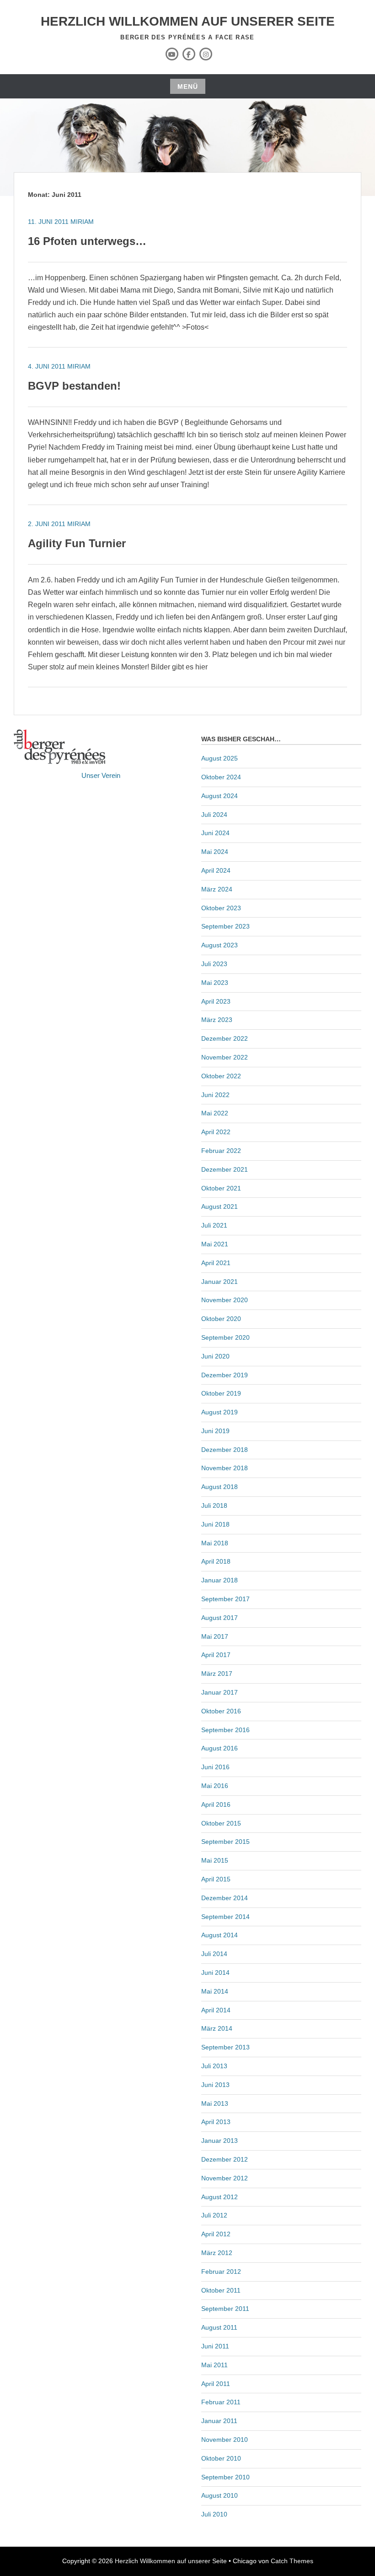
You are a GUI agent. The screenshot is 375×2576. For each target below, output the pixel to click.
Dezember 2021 (225, 1169)
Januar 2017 (220, 1692)
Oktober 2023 (221, 908)
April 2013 (216, 2122)
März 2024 (217, 889)
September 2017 (225, 1599)
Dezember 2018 (225, 1450)
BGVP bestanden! (74, 386)
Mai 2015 (215, 1860)
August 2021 (220, 1206)
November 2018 (225, 1468)
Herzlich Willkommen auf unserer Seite (188, 21)
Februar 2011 (221, 2402)
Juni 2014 (215, 1973)
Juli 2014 (214, 1954)
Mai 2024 (215, 852)
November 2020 (225, 1300)
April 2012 (216, 2234)
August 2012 (220, 2197)
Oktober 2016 (221, 1711)
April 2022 (216, 1132)
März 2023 (217, 1020)
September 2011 (225, 2309)
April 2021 (216, 1263)
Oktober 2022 (221, 1076)
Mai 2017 (215, 1636)
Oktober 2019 (221, 1393)
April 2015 (216, 1879)
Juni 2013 (215, 2085)
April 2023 (216, 1001)
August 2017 (220, 1618)
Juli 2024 (214, 815)
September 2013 (225, 2047)
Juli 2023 (214, 964)
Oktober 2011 (221, 2290)
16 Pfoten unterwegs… (87, 241)
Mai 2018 (215, 1543)
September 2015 (225, 1842)
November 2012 (225, 2178)
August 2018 (220, 1487)
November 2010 (225, 2440)
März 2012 (217, 2253)
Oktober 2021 (221, 1188)
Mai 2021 (215, 1244)
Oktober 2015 (221, 1823)
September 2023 (225, 926)
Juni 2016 (215, 1767)
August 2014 (220, 1935)
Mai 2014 (215, 1991)
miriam (82, 222)
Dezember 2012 (225, 2159)
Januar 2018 (220, 1580)
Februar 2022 (221, 1151)
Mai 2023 (215, 983)
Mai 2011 (214, 2365)
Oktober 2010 (221, 2458)
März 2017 (217, 1674)
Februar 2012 (221, 2272)
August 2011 (219, 2327)
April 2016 (216, 1804)
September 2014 (225, 1917)
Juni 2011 (215, 2346)
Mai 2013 (215, 2103)
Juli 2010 (214, 2514)
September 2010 (225, 2477)
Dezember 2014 (225, 1898)
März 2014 (217, 2028)
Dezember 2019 (225, 1375)
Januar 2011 (219, 2421)
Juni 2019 (215, 1431)
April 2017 (216, 1655)
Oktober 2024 (221, 777)
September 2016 (225, 1730)
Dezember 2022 (225, 1038)
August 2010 (220, 2495)
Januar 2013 (220, 2141)
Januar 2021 (220, 1282)
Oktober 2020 (221, 1319)
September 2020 (225, 1337)
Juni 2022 (215, 1095)
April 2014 (216, 2010)
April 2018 (216, 1561)
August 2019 (220, 1412)
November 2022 (225, 1057)
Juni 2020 (215, 1356)
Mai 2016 (215, 1786)
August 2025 (220, 758)
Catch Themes (292, 2561)
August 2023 (220, 945)
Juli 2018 (214, 1505)
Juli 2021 (214, 1225)
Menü (188, 87)
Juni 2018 (215, 1524)
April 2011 (216, 2384)
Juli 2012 (214, 2215)
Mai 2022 (215, 1113)
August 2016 (220, 1748)
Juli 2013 (214, 2066)
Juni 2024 (215, 833)
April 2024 (216, 870)
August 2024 (220, 796)
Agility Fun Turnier (77, 543)
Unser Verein (101, 775)
